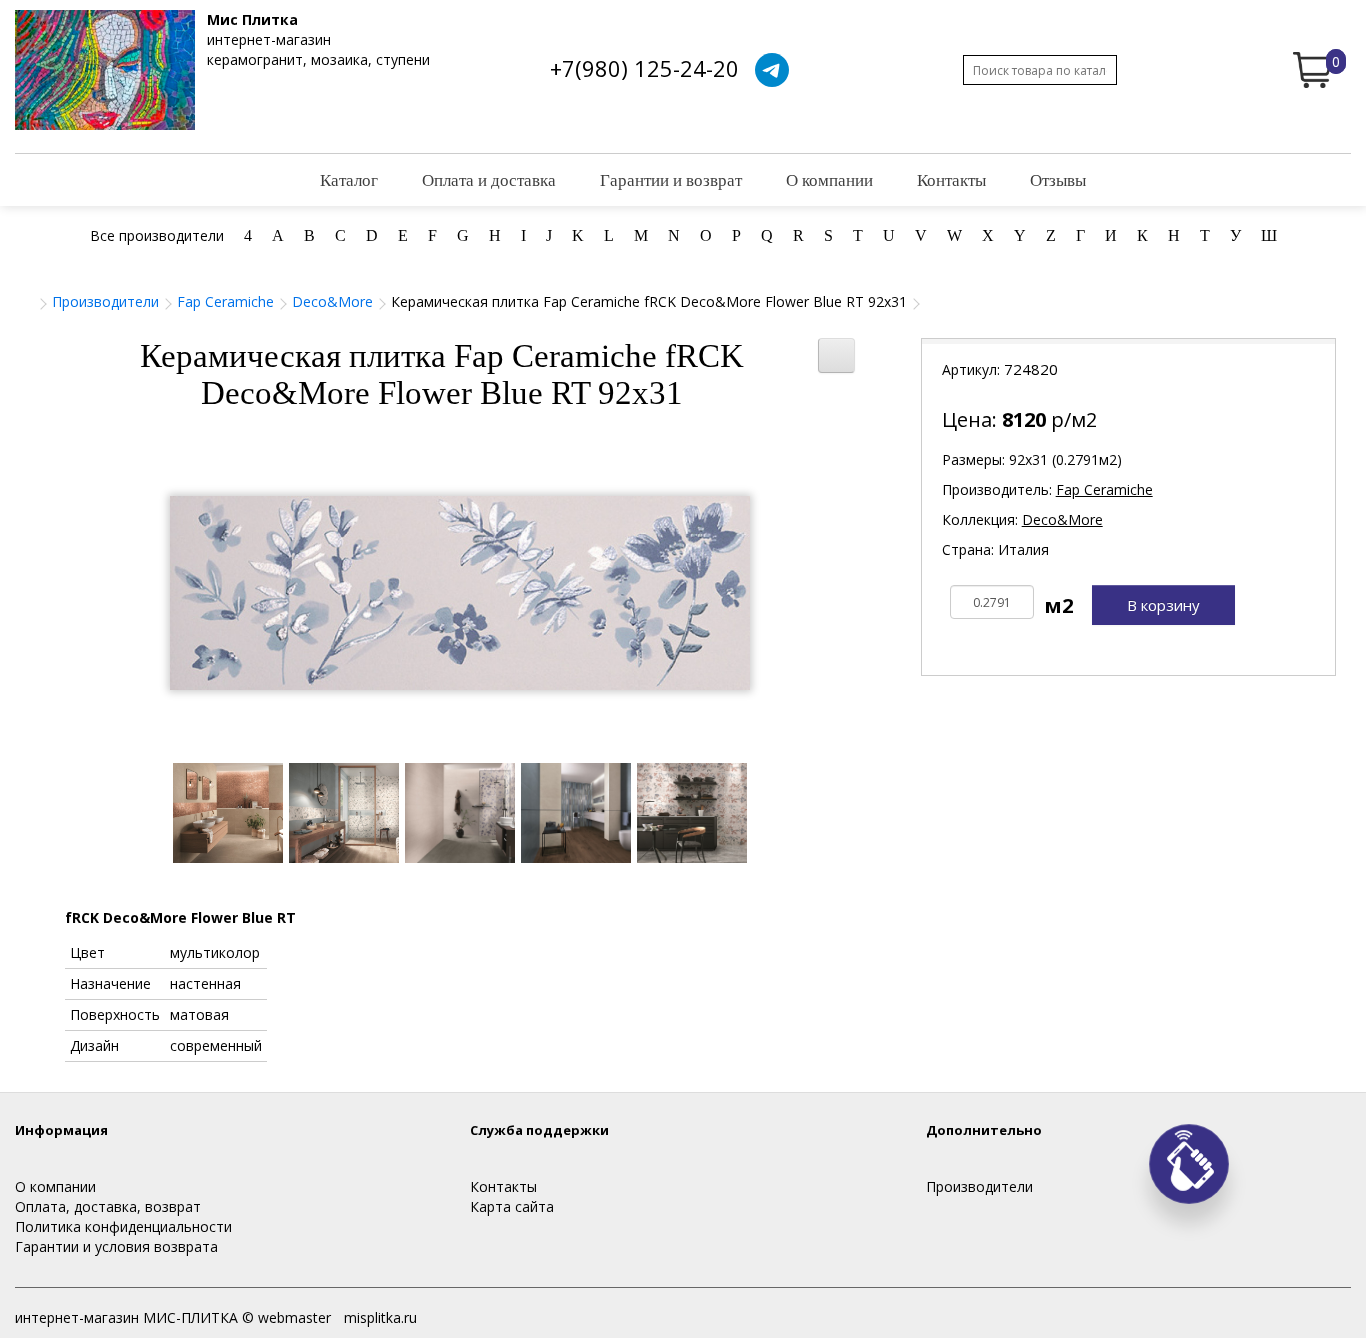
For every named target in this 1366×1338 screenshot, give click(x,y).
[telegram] (772, 70)
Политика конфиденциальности (123, 1226)
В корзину (1163, 605)
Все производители (157, 235)
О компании (829, 179)
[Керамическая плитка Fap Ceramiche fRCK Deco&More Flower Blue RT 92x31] (460, 592)
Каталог (349, 179)
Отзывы (1058, 179)
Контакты (951, 179)
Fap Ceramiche (225, 301)
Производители (105, 301)
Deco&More (332, 301)
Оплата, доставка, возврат (108, 1206)
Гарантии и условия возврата (116, 1246)
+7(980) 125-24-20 (644, 68)
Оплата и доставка (489, 179)
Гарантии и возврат (671, 179)
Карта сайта (512, 1206)
